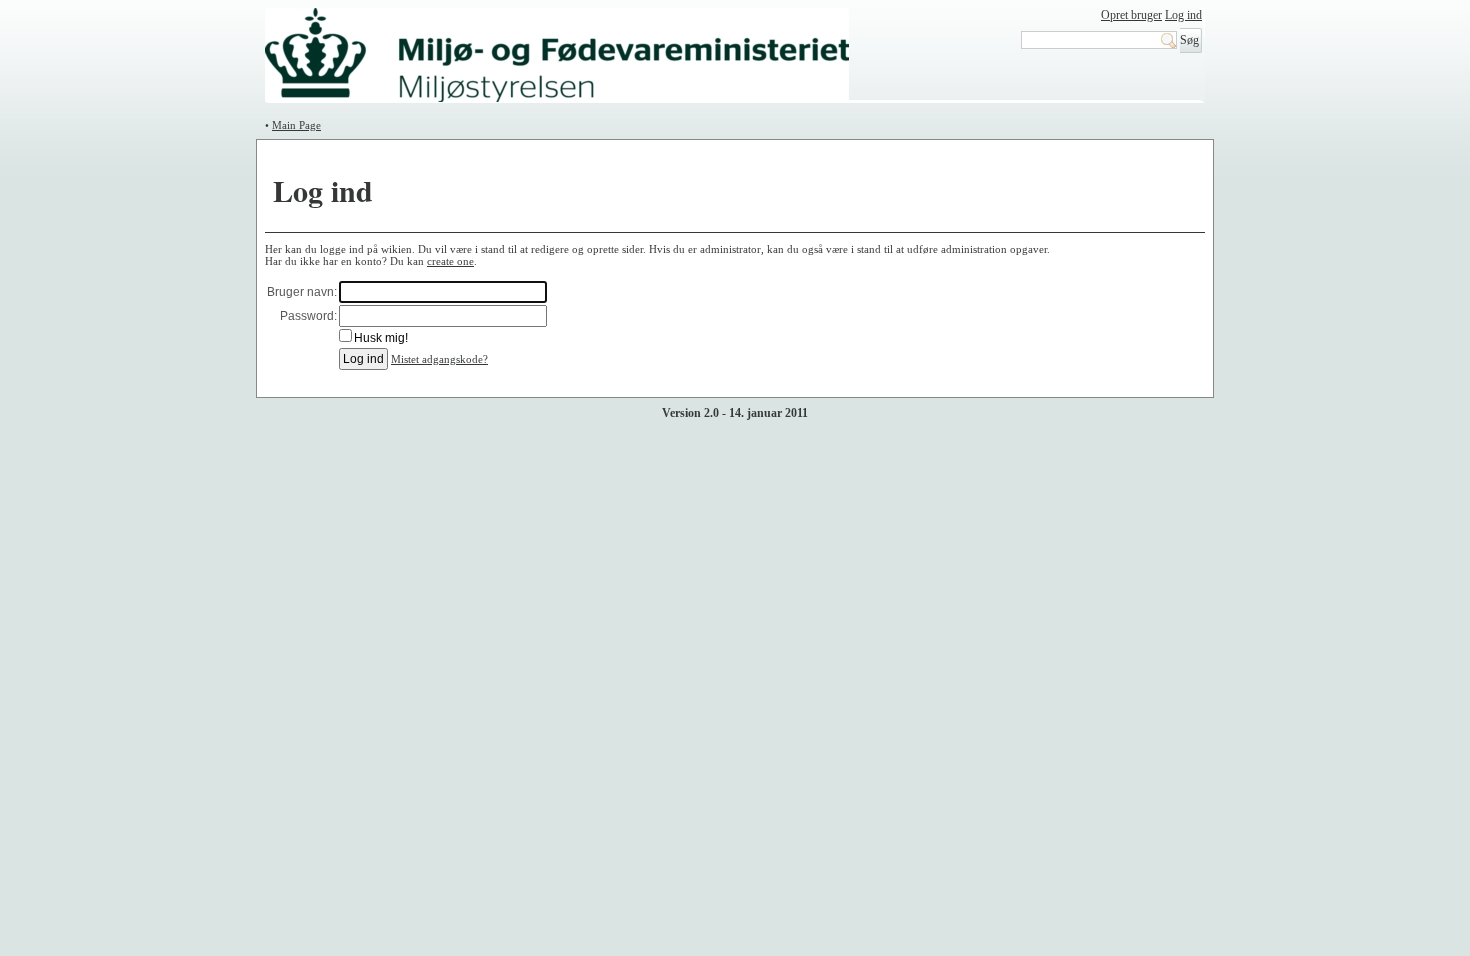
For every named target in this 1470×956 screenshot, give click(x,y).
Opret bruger (1131, 15)
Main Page (296, 125)
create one (450, 261)
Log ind (1183, 15)
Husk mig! (381, 338)
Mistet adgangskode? (439, 359)
